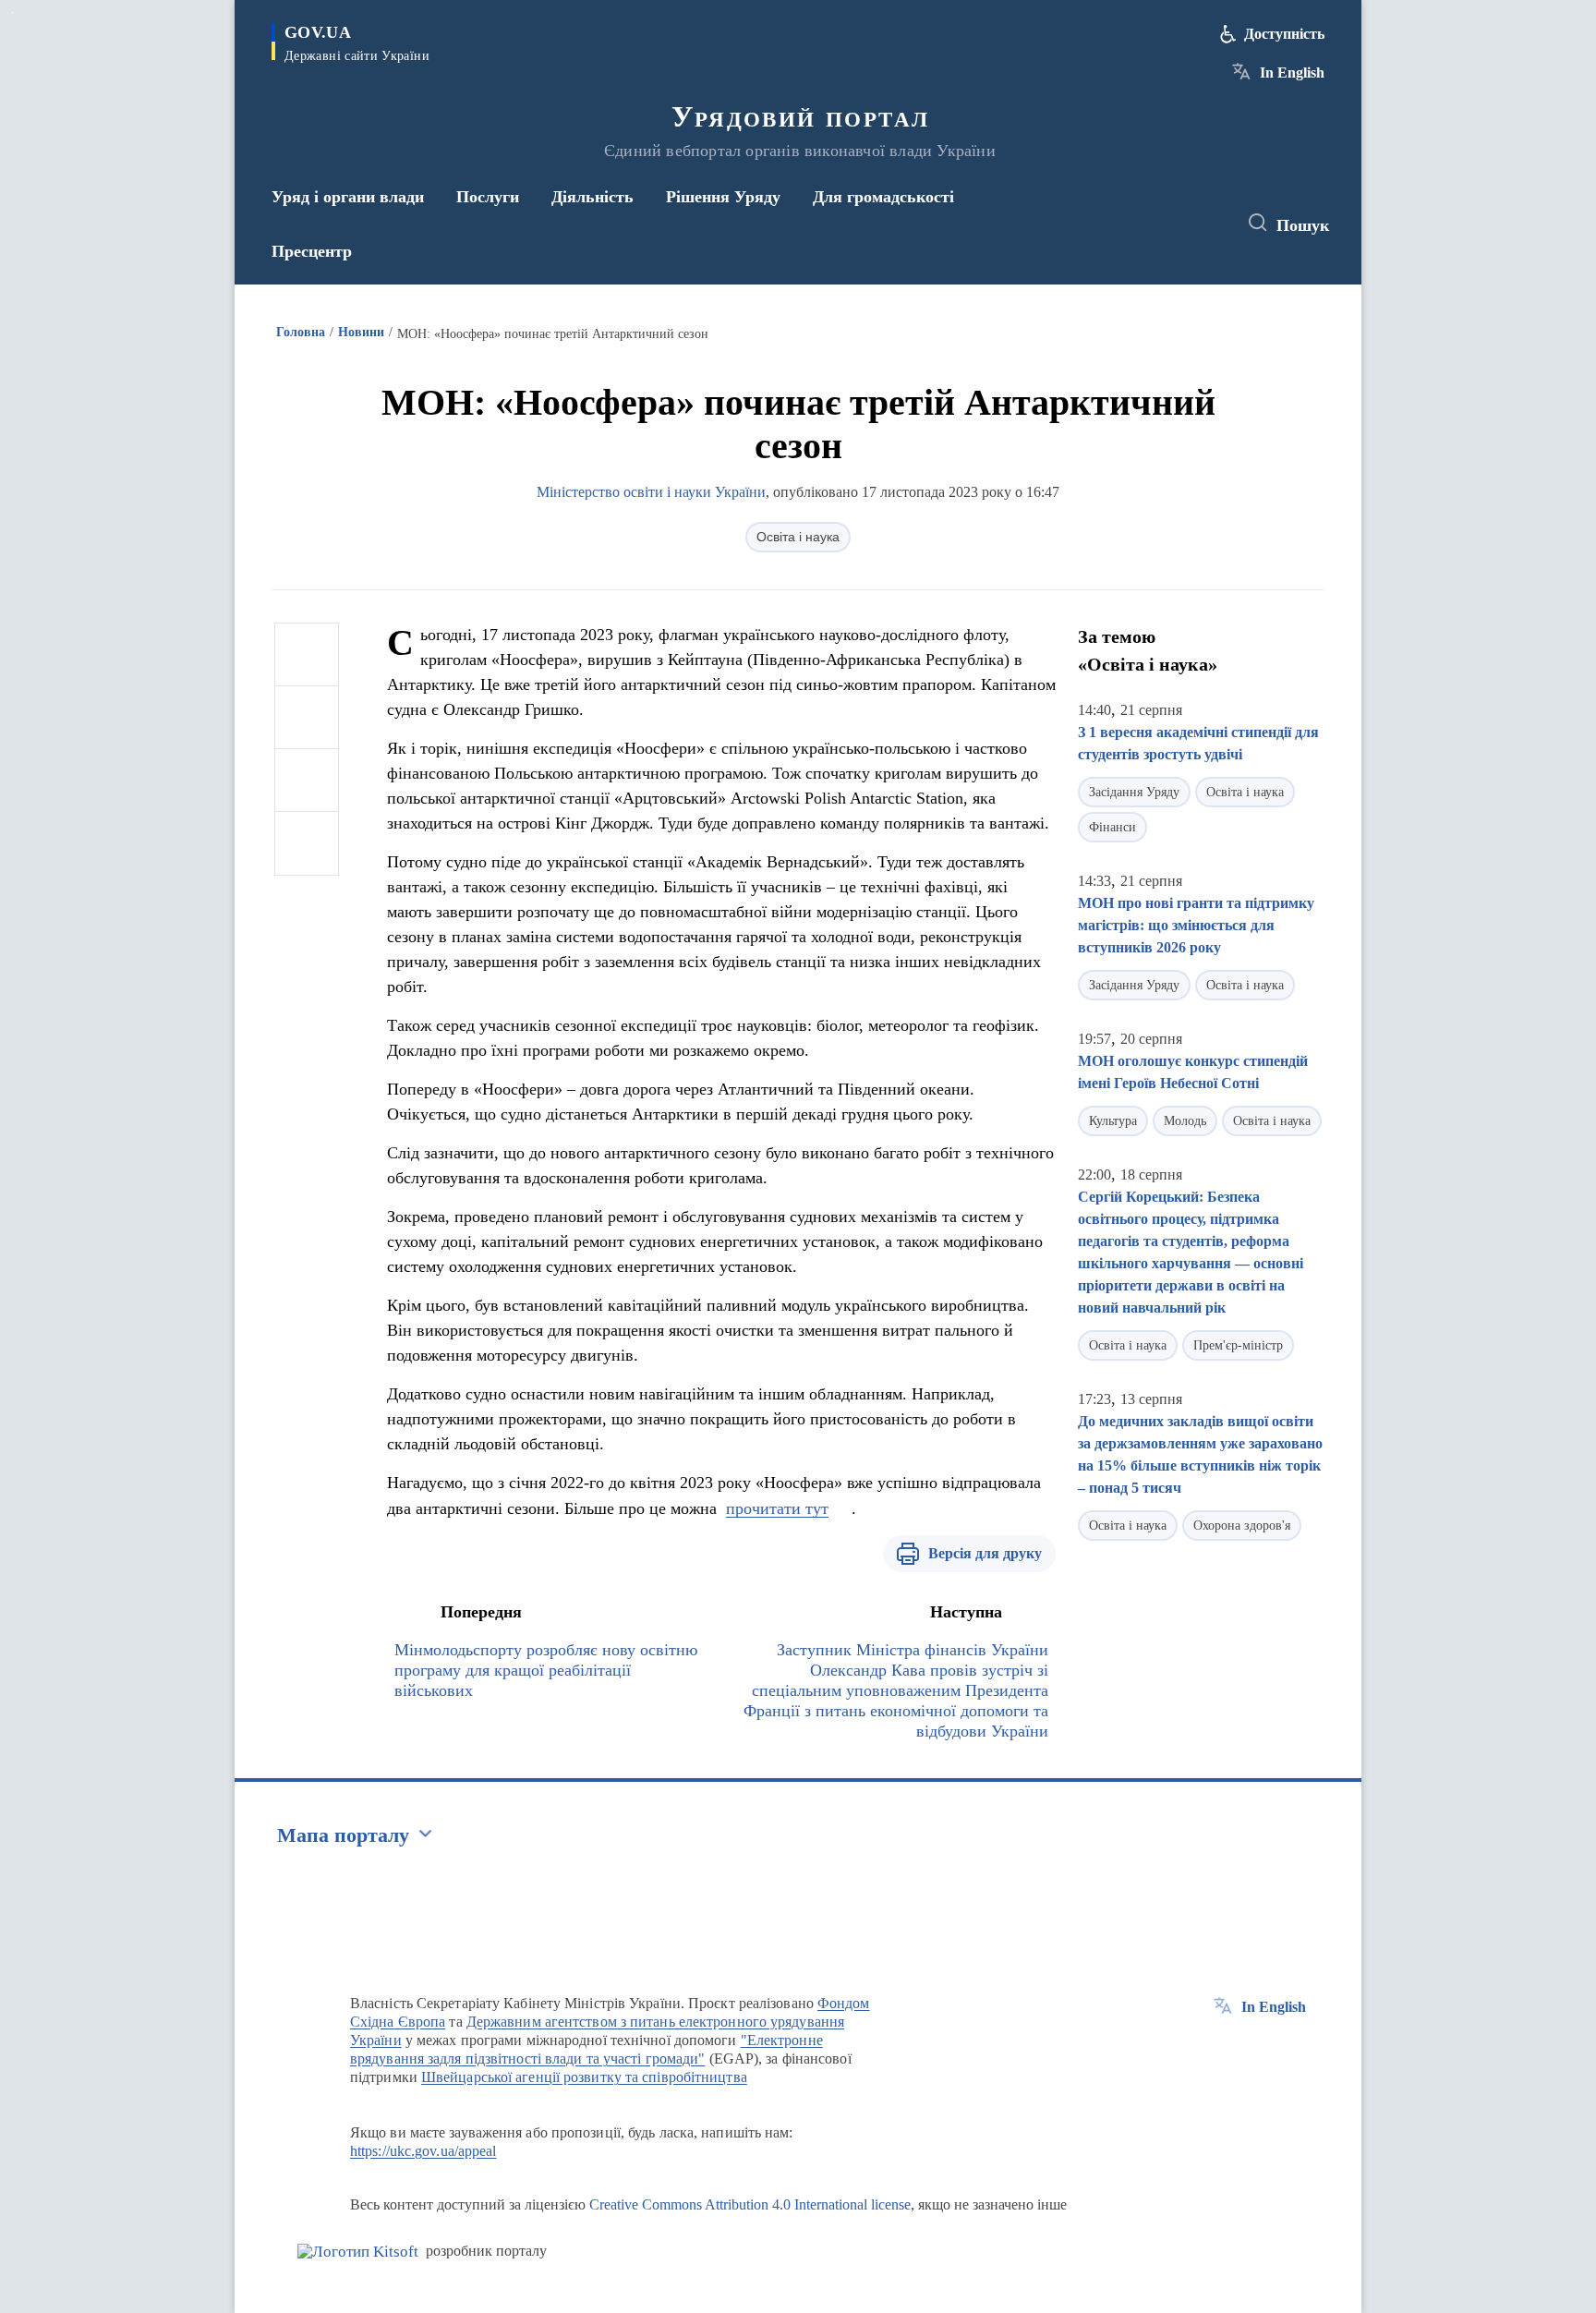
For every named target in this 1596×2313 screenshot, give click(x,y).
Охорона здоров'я (1242, 1526)
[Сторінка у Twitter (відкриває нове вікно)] (1171, 224)
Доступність (1284, 34)
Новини (361, 332)
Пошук (1303, 225)
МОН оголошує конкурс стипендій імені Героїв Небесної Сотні (1193, 1072)
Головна (301, 332)
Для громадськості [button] (883, 197)
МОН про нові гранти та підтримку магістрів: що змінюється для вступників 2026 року (1196, 925)
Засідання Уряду (1134, 792)
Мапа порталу (343, 1835)
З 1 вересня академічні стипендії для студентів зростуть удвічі (1198, 743)
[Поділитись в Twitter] (307, 718)
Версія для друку (985, 1553)
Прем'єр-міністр (1238, 1345)
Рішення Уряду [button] (723, 197)
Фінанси (1112, 827)
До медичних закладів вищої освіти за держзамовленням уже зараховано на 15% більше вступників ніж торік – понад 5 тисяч (1200, 1454)
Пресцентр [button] (312, 251)
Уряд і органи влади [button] (348, 197)
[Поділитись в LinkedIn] (307, 843)
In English (1292, 73)
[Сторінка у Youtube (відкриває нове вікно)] (1205, 224)
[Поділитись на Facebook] (307, 655)
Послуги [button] (488, 197)
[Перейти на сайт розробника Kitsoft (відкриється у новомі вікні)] (358, 2252)
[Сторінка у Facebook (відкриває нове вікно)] (1137, 224)
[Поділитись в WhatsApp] (307, 781)
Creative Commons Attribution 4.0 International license (750, 2204)
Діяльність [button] (592, 197)
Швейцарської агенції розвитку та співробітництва (584, 2077)
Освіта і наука (798, 537)
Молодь (1185, 1121)
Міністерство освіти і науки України (651, 492)
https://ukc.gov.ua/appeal (423, 2151)
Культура (1113, 1121)
